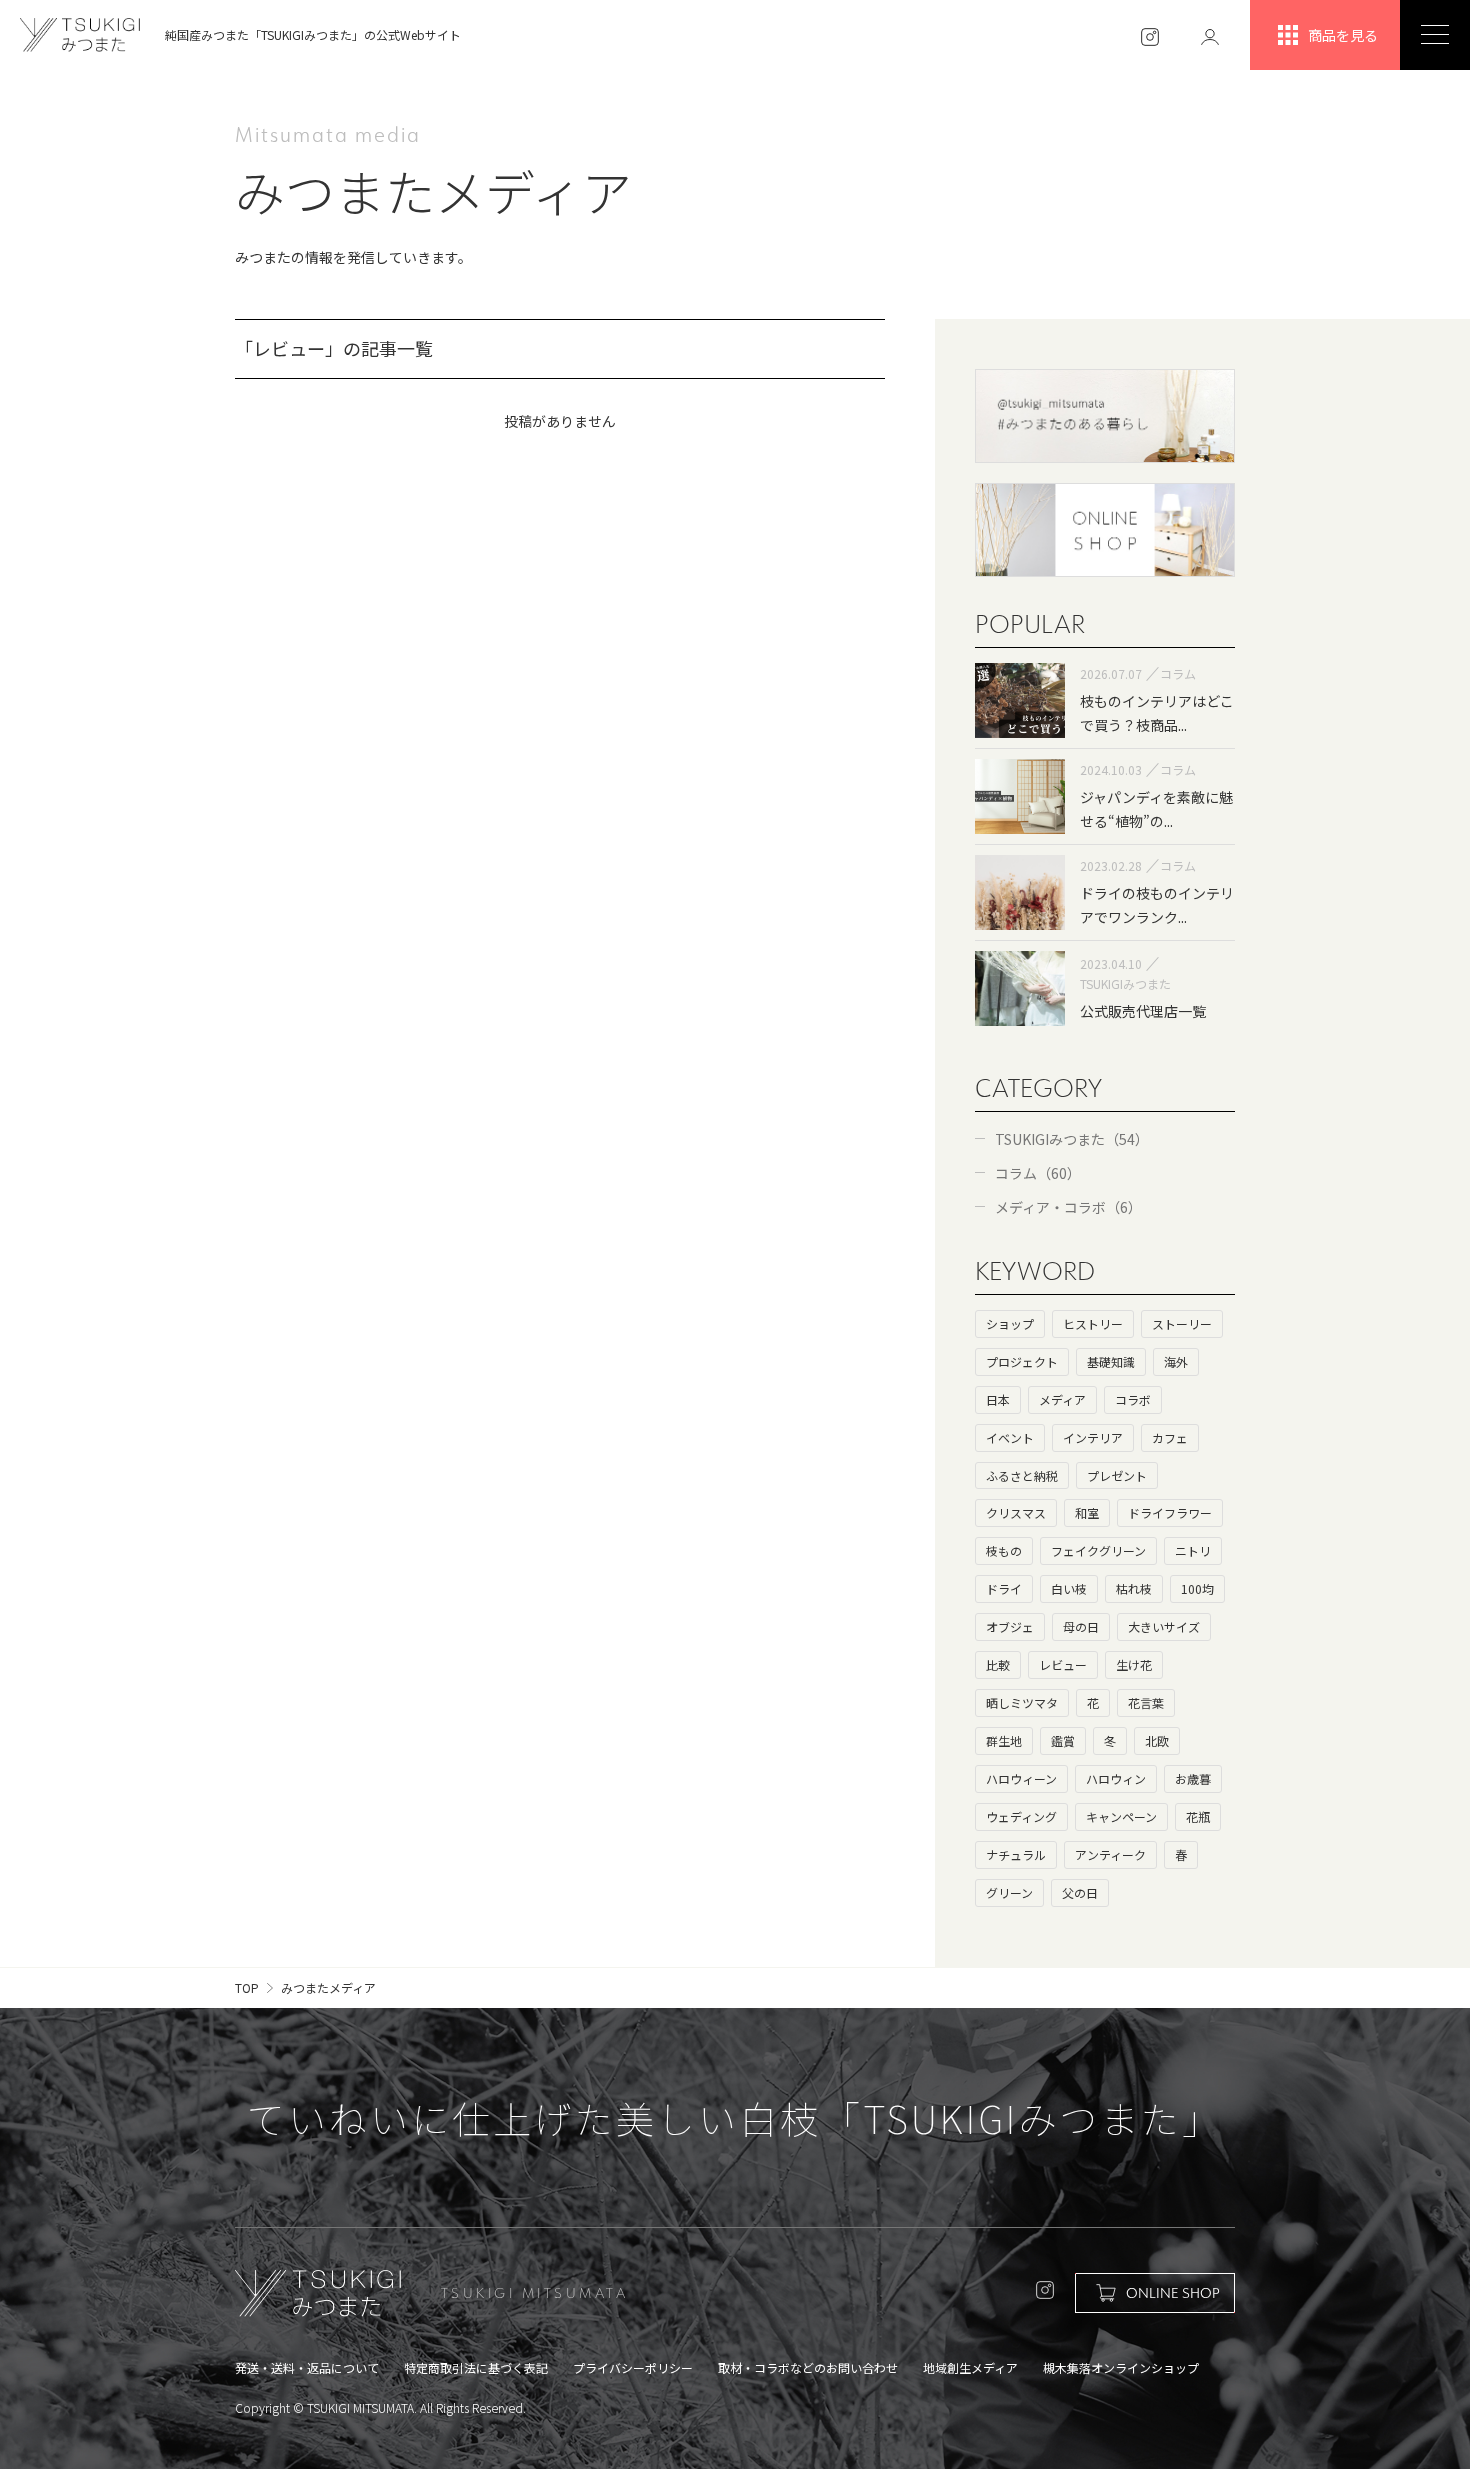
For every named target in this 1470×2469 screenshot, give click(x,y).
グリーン (1009, 1892)
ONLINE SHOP (1173, 2293)
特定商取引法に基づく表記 (476, 2367)
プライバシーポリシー (633, 2367)
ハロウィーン (1021, 1778)
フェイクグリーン (1098, 1550)
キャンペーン (1121, 1816)
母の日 (1081, 1626)
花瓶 (1198, 1816)
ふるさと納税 (1022, 1475)
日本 (998, 1399)
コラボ (1133, 1399)
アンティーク (1110, 1854)
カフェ (1170, 1437)
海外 (1176, 1361)
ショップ (1010, 1323)
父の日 (1080, 1892)
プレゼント (1117, 1475)
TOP (247, 1987)
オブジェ (1010, 1626)
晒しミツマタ (1022, 1702)
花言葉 (1146, 1702)
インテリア (1093, 1437)
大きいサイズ (1164, 1626)
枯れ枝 (1134, 1588)
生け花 (1134, 1664)
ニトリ (1193, 1550)
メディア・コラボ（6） (1068, 1207)
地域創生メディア (970, 2367)
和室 (1087, 1512)
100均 (1197, 1588)
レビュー (1063, 1664)
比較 (998, 1664)
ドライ (1004, 1588)
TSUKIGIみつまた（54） (1072, 1139)
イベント (1010, 1437)
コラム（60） (1038, 1173)
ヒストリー (1093, 1323)
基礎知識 (1111, 1361)
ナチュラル (1016, 1854)
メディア (1062, 1399)
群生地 (1004, 1740)
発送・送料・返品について (307, 2367)
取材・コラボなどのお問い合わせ (808, 2367)
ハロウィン (1116, 1778)
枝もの (1004, 1550)
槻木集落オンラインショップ (1121, 2367)
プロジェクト (1022, 1361)
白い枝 (1069, 1588)
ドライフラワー (1170, 1512)
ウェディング (1021, 1816)
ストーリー (1182, 1323)
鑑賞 (1063, 1740)
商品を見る (1343, 35)
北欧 (1157, 1740)
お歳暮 (1193, 1778)
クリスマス (1016, 1512)
